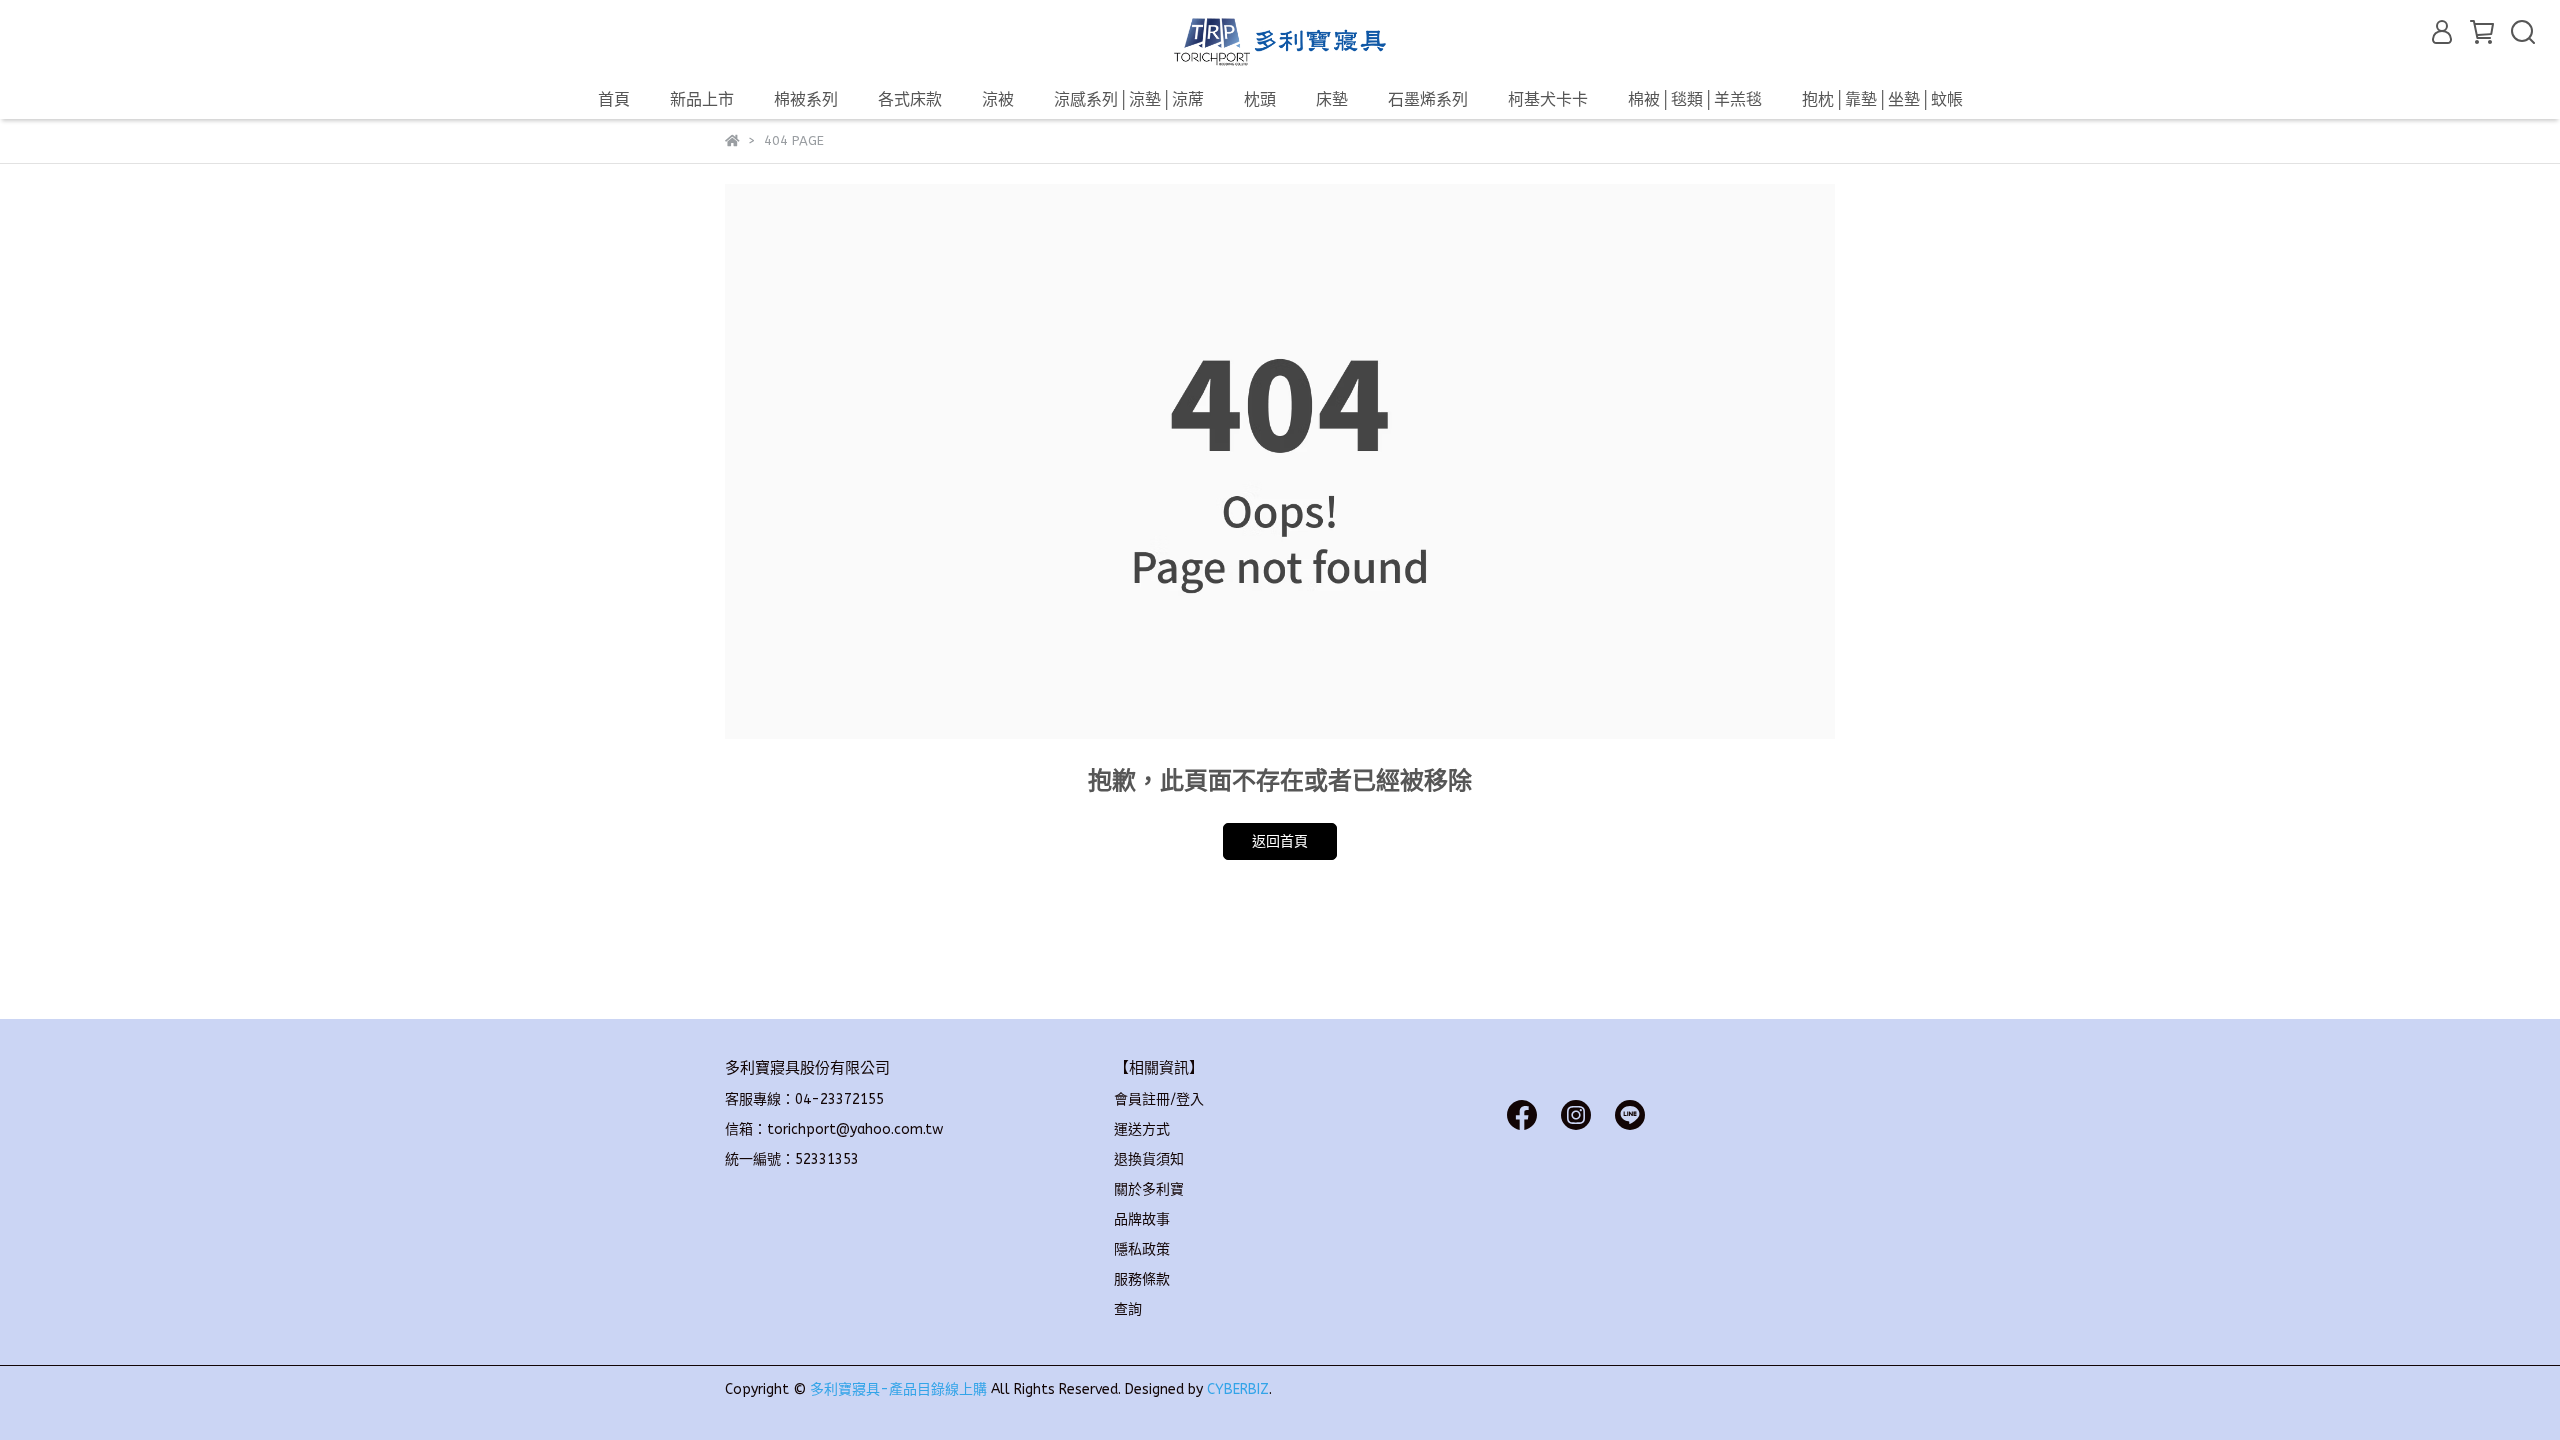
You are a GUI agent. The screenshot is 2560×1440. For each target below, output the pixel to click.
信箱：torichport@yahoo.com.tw (834, 1129)
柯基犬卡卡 (1548, 99)
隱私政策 (1142, 1249)
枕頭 (1260, 99)
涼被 (998, 99)
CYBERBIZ (1238, 1389)
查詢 (1128, 1309)
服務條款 (1142, 1279)
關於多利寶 (1149, 1189)
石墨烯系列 (1428, 99)
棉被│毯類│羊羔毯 (1695, 99)
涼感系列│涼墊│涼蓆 (1129, 99)
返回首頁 (1280, 841)
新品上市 (702, 99)
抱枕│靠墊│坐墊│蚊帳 (1882, 99)
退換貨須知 (1149, 1159)
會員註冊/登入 (1159, 1099)
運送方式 (1142, 1129)
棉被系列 (806, 99)
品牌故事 (1142, 1219)
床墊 (1332, 99)
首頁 (614, 99)
